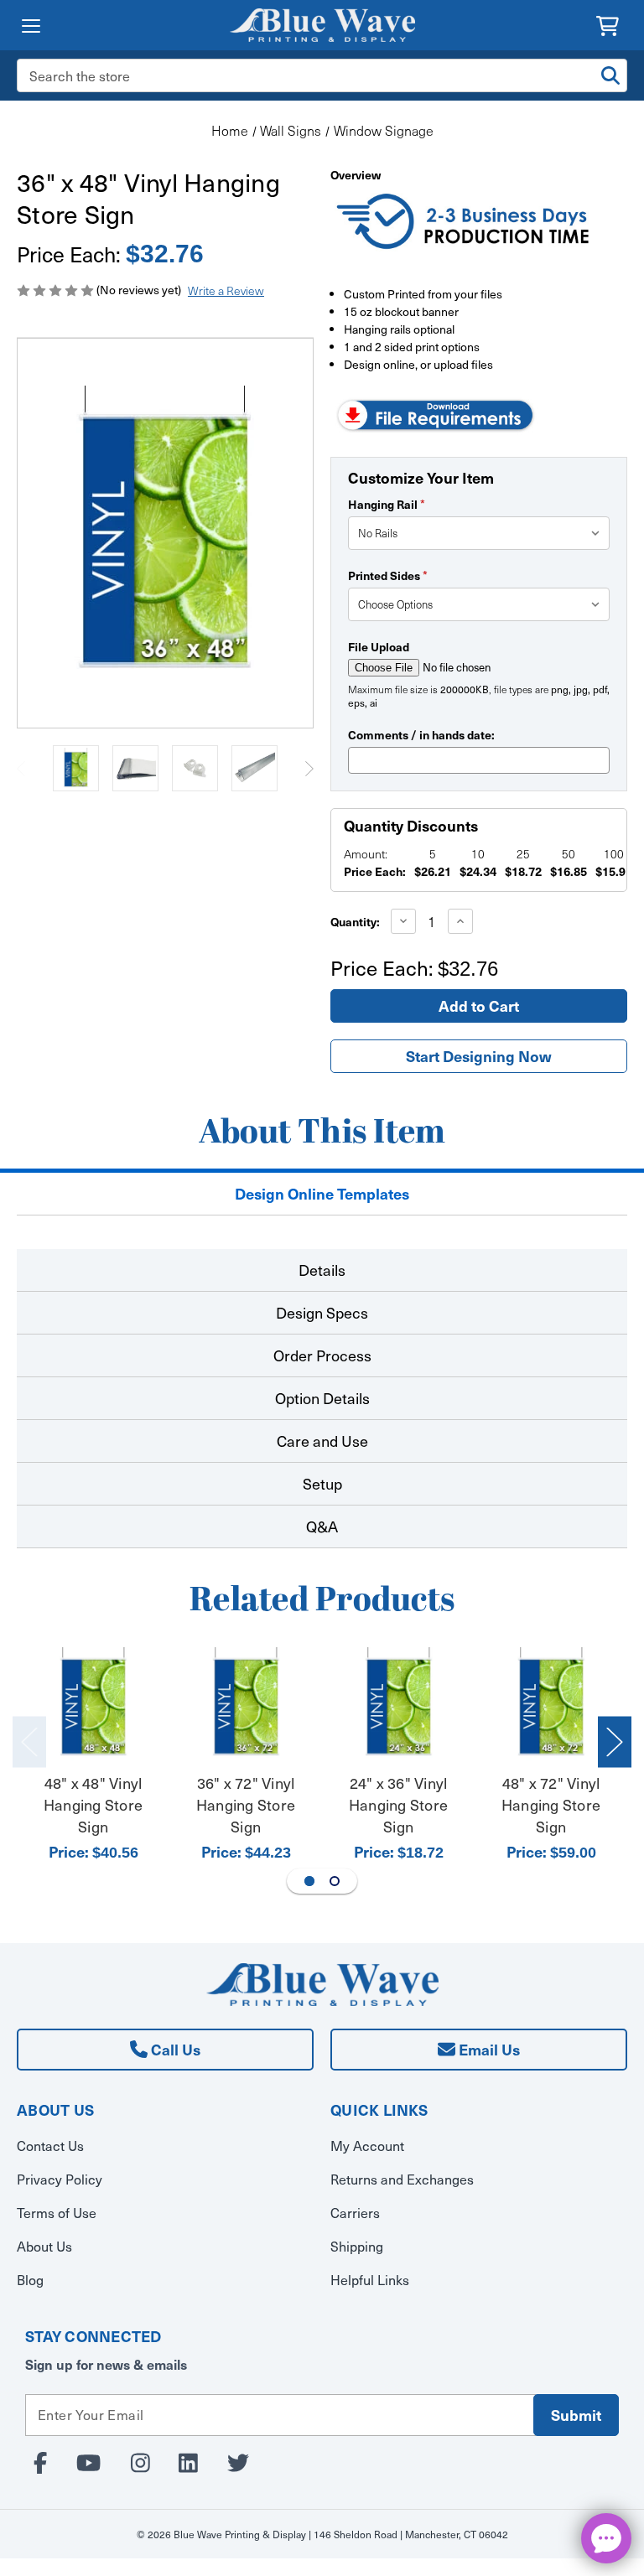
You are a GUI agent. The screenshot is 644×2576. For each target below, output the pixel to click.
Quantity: (355, 921)
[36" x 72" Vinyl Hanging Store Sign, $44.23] (246, 1704)
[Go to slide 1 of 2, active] (309, 1881)
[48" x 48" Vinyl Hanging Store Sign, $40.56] (93, 1704)
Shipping (357, 2246)
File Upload (379, 646)
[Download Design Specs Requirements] (435, 413)
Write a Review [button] (226, 290)
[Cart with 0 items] (608, 24)
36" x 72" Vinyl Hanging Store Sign (246, 1804)
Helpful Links (370, 2280)
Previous (21, 768)
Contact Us (50, 2146)
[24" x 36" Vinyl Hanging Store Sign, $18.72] (399, 1704)
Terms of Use (57, 2213)
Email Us (488, 2049)
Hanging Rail (387, 504)
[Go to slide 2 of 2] (335, 1881)
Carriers (355, 2213)
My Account (367, 2146)
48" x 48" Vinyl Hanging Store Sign (93, 1804)
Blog (30, 2280)
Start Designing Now (479, 1056)
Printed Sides (388, 575)
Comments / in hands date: (421, 734)
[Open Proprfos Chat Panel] (606, 2538)
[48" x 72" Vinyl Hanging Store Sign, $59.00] (551, 1704)
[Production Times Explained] (464, 223)
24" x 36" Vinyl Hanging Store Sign (398, 1804)
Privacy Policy (60, 2179)
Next (309, 768)
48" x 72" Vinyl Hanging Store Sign (551, 1804)
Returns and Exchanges (402, 2179)
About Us (44, 2246)
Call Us (174, 2049)
